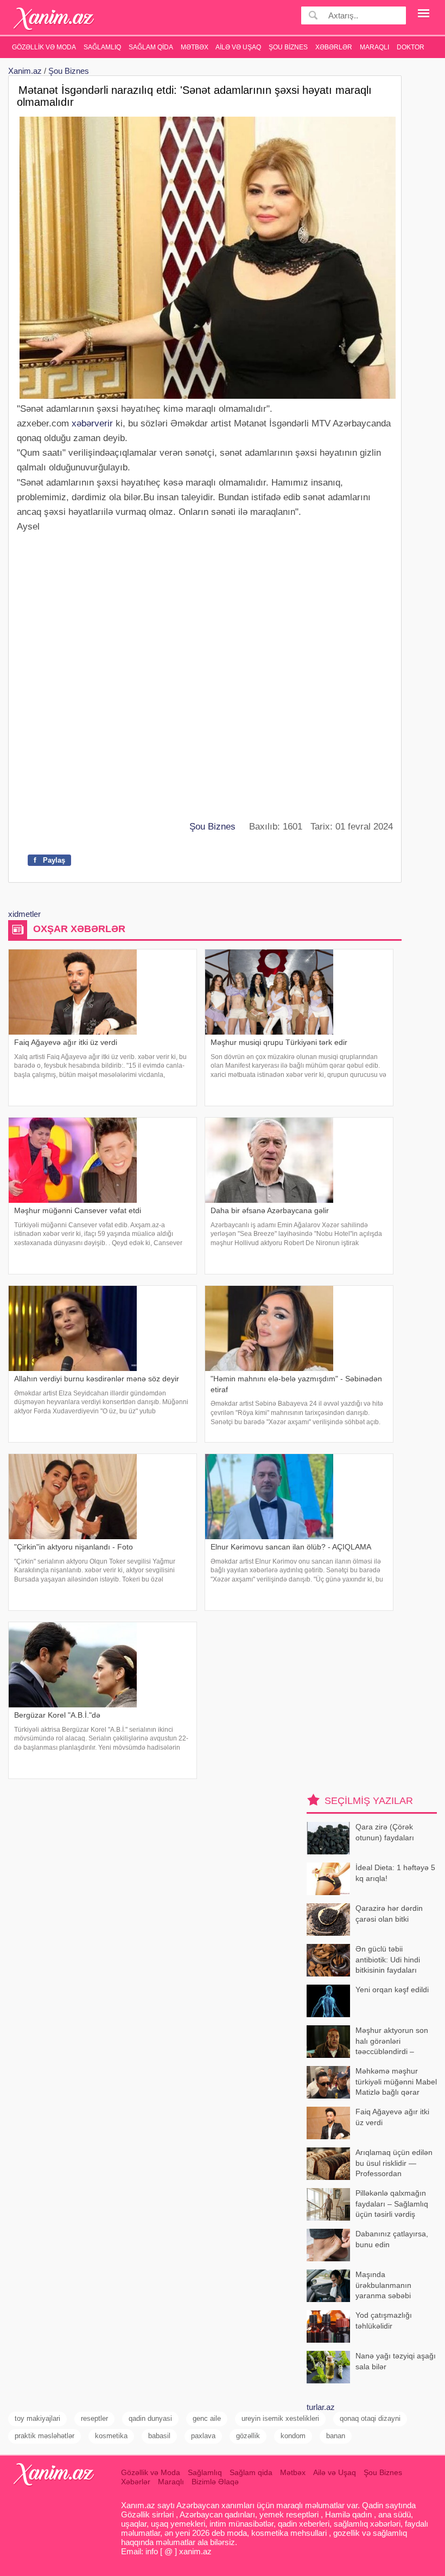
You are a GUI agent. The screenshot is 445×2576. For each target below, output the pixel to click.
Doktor (411, 47)
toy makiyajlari (37, 2418)
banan (336, 2436)
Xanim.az (25, 71)
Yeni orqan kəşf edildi (392, 1990)
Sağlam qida (151, 47)
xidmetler (24, 914)
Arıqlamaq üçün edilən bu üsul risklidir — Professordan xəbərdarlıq (394, 2164)
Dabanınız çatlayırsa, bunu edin (392, 2239)
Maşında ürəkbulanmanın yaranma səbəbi (383, 2285)
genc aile (207, 2418)
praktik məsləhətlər (44, 2436)
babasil (159, 2436)
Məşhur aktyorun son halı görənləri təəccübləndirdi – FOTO (392, 2042)
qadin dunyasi (150, 2418)
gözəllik (248, 2436)
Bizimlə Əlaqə (215, 2482)
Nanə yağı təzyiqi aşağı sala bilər (396, 2361)
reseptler (94, 2418)
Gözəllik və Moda (44, 47)
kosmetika (111, 2436)
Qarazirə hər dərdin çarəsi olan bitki (389, 1914)
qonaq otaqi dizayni (370, 2418)
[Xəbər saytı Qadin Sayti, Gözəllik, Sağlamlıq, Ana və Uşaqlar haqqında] (54, 19)
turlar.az (321, 2407)
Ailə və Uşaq (238, 47)
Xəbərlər (334, 47)
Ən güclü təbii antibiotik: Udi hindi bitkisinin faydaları (388, 1959)
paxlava (203, 2436)
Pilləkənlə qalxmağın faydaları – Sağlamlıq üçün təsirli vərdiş (392, 2204)
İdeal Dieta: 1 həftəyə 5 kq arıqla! (395, 1873)
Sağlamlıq (102, 47)
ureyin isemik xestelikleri (280, 2418)
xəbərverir (92, 423)
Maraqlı (374, 47)
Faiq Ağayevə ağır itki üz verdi (392, 2117)
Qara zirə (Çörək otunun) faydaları (385, 1832)
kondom (293, 2436)
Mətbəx (195, 47)
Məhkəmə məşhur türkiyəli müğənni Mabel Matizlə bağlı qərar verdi (396, 2083)
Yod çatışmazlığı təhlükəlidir (384, 2320)
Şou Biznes (288, 47)
